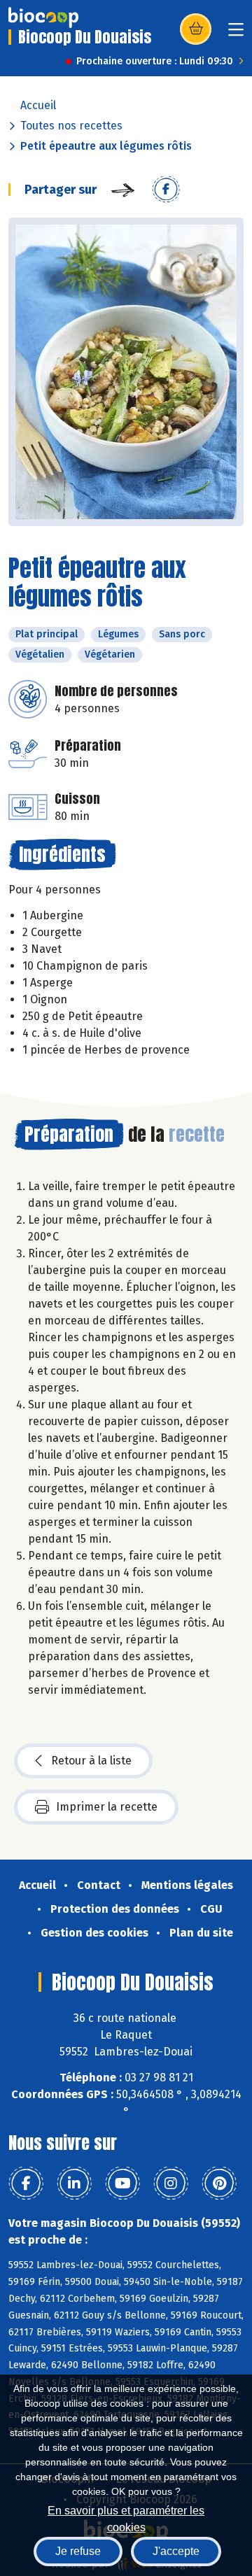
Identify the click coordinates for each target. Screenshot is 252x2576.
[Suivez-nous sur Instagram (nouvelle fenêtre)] (171, 2184)
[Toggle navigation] (236, 34)
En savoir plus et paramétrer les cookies (126, 2518)
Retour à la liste (91, 1761)
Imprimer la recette (107, 1807)
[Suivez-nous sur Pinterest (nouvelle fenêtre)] (219, 2184)
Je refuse (78, 2551)
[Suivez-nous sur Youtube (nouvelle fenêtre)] (122, 2184)
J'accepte (176, 2551)
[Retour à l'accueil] (43, 17)
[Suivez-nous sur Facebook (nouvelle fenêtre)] (26, 2184)
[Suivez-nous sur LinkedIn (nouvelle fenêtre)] (74, 2184)
